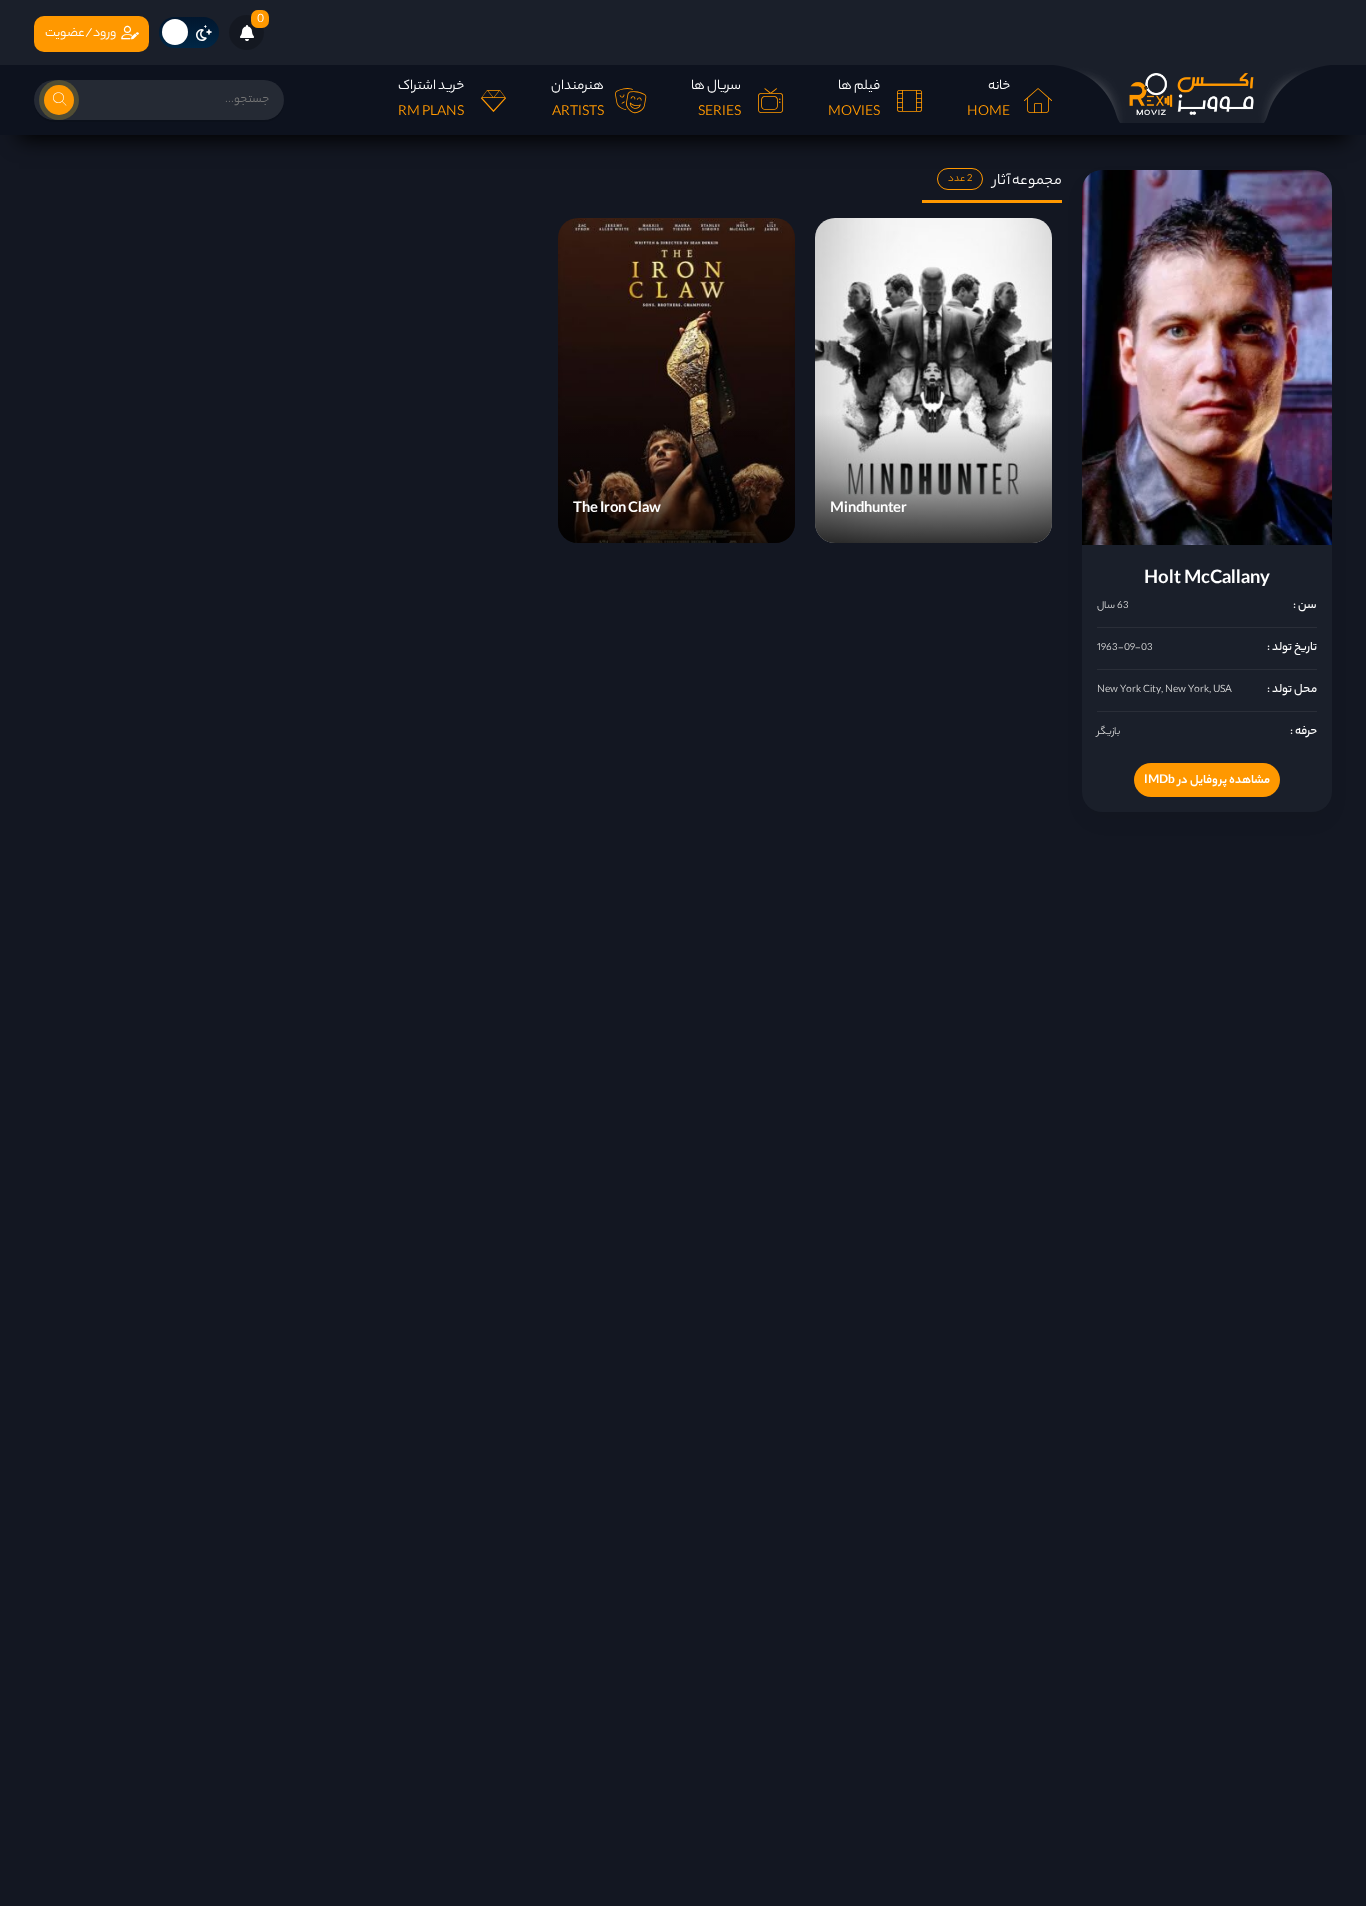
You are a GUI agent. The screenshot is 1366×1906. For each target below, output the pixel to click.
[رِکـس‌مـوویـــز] (1192, 94)
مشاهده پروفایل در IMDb (1207, 781)
